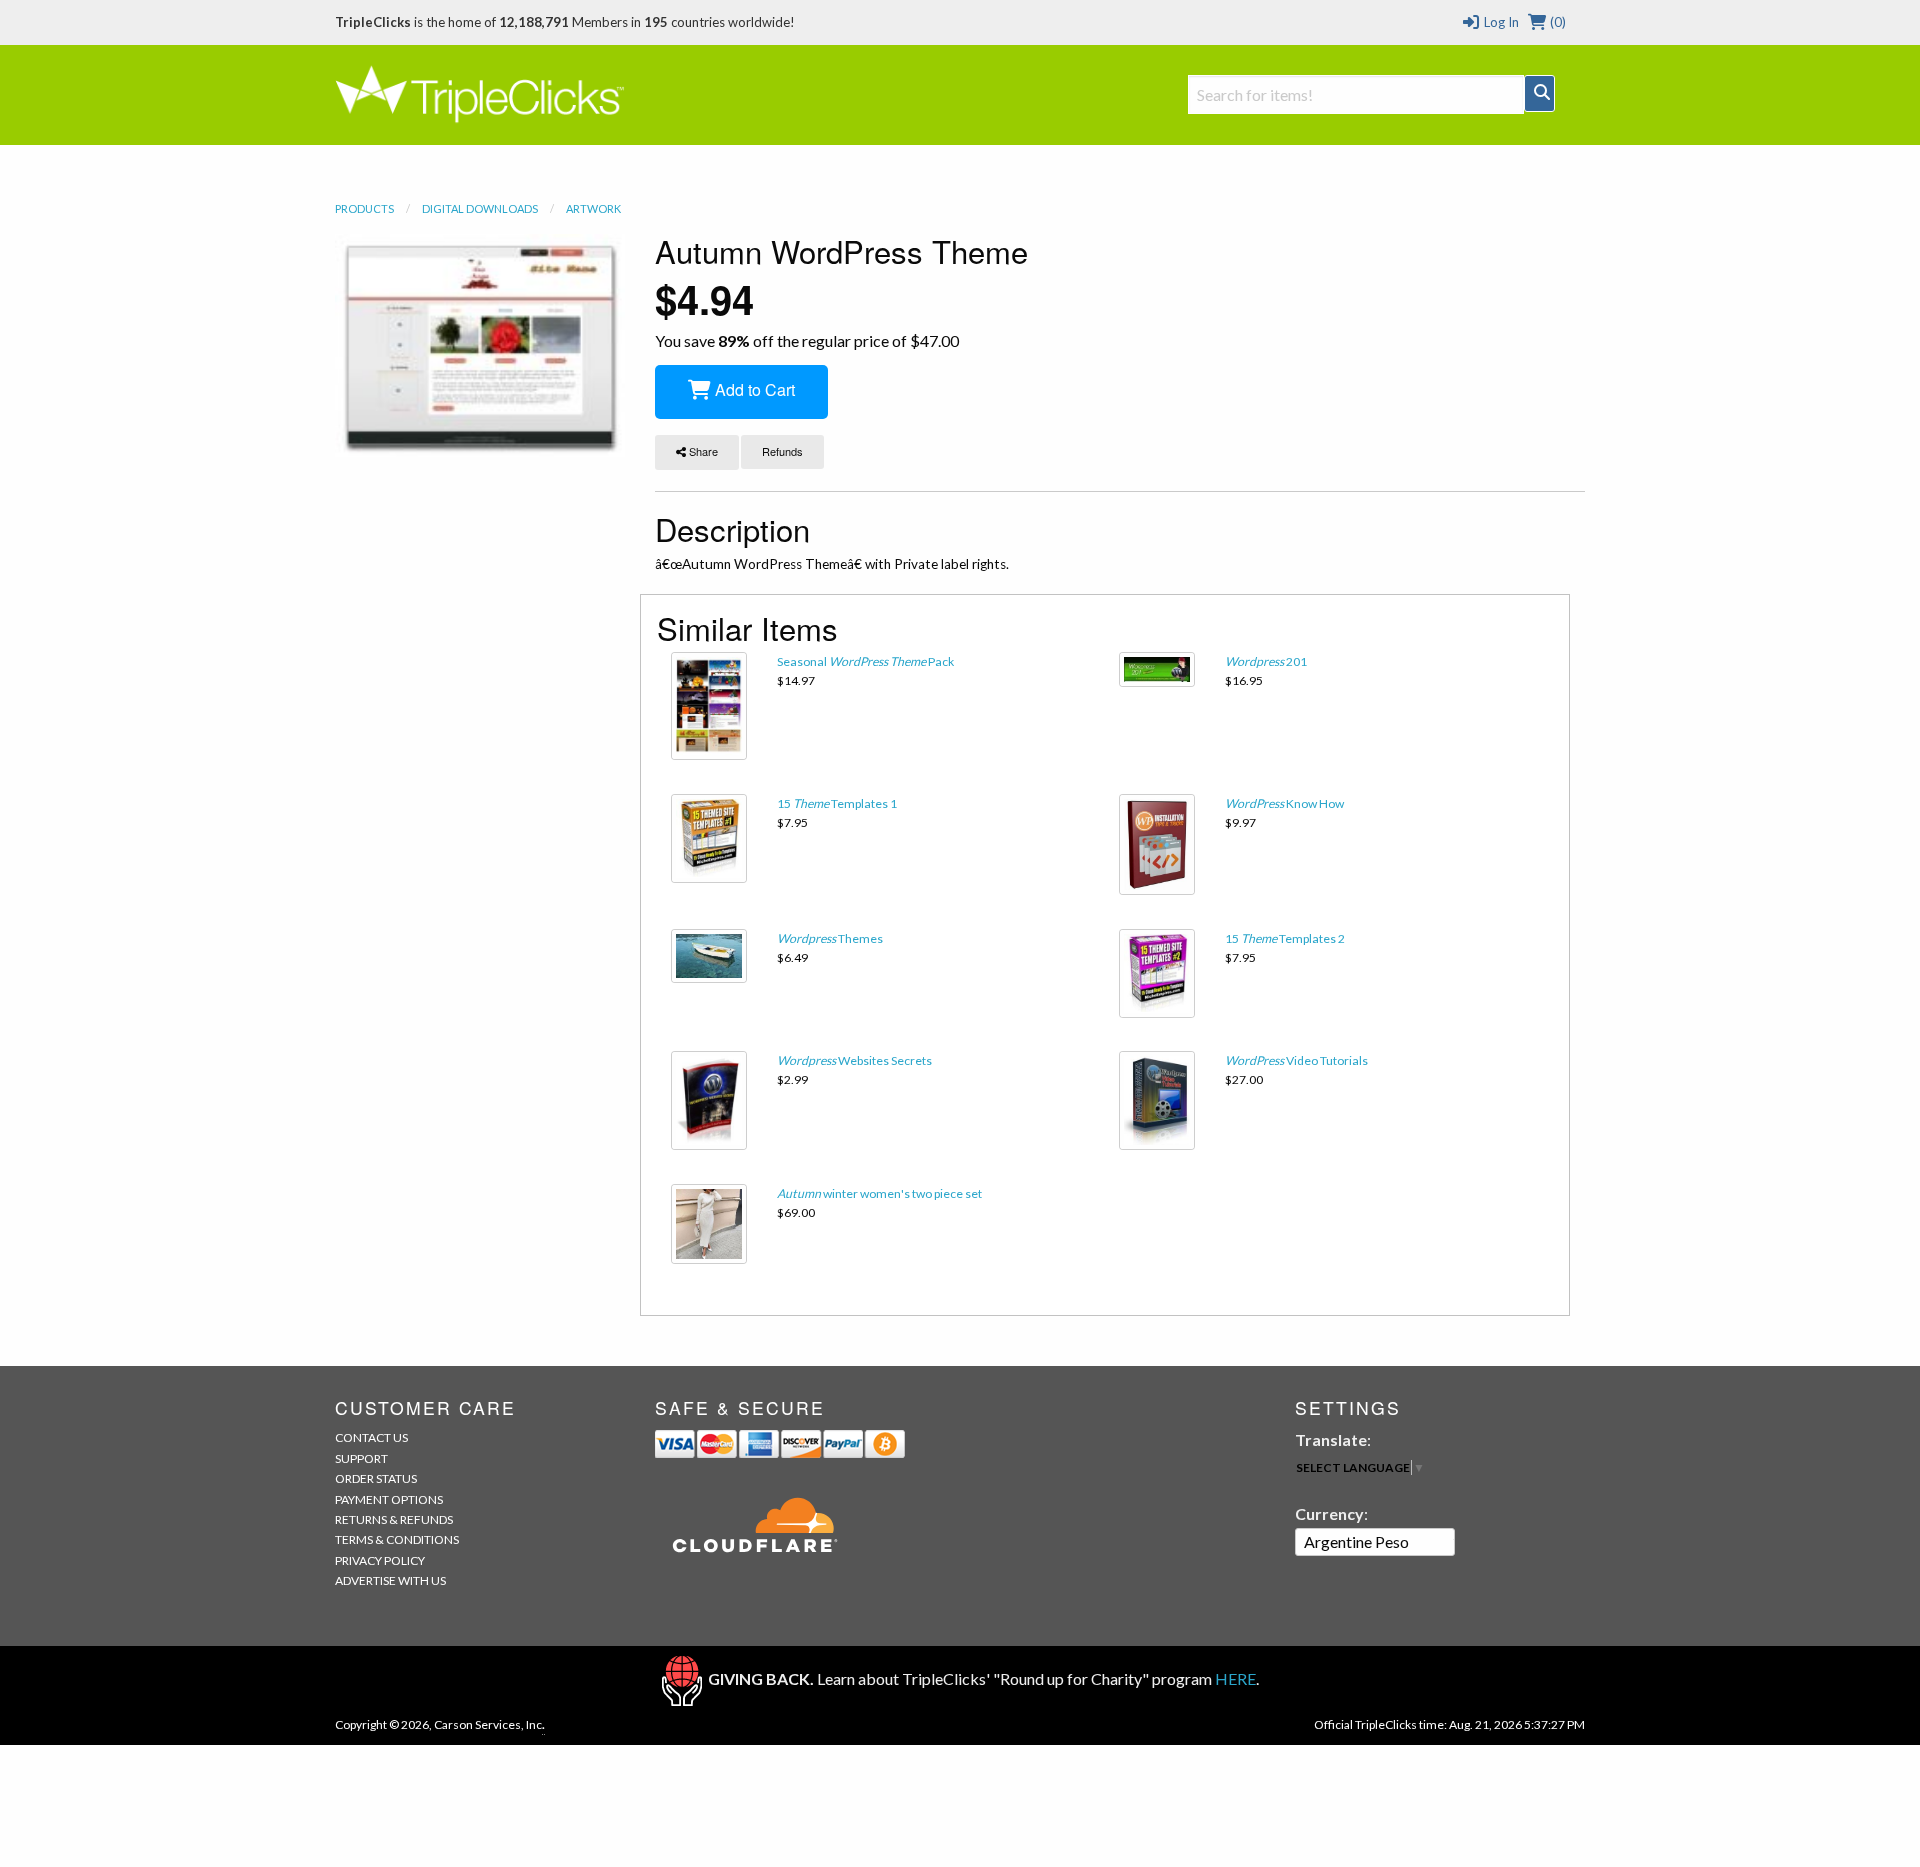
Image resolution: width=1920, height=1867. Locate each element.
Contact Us (371, 1437)
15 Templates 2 (1285, 938)
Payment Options (389, 1499)
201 (1266, 661)
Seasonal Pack (865, 661)
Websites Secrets (854, 1060)
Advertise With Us (390, 1580)
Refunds (782, 451)
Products (364, 208)
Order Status (376, 1478)
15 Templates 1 (837, 803)
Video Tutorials (1296, 1060)
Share (702, 451)
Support (361, 1458)
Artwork (593, 208)
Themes (830, 938)
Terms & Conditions (397, 1539)
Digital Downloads (480, 208)
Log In (1499, 22)
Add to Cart (753, 389)
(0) (1556, 22)
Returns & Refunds (394, 1519)
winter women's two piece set (879, 1193)
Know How (1284, 803)
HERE (1235, 1678)
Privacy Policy (380, 1560)
